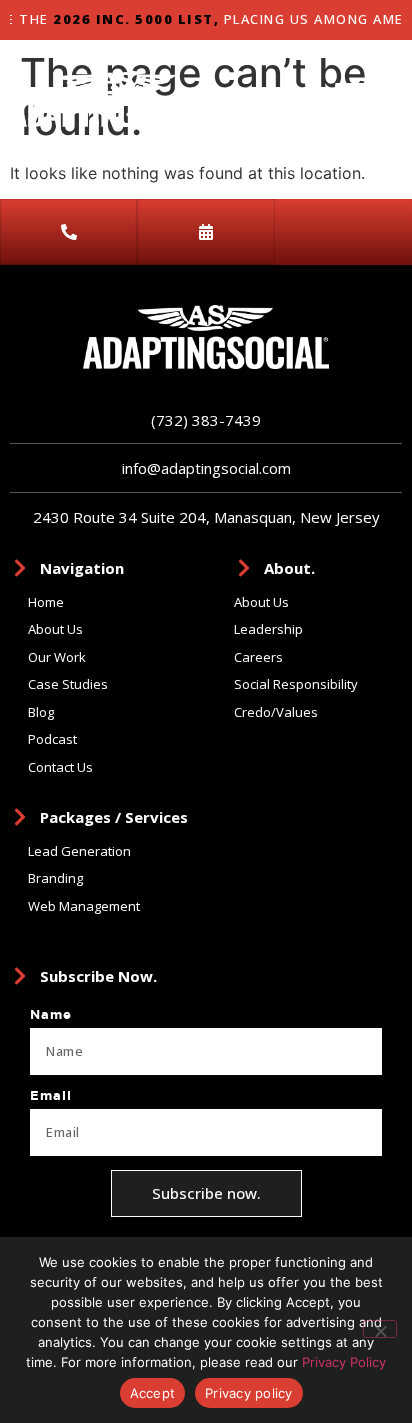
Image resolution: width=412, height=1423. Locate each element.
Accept (153, 1393)
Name (51, 1015)
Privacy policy (249, 1393)
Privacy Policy (344, 1362)
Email (51, 1096)
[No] (380, 1329)
